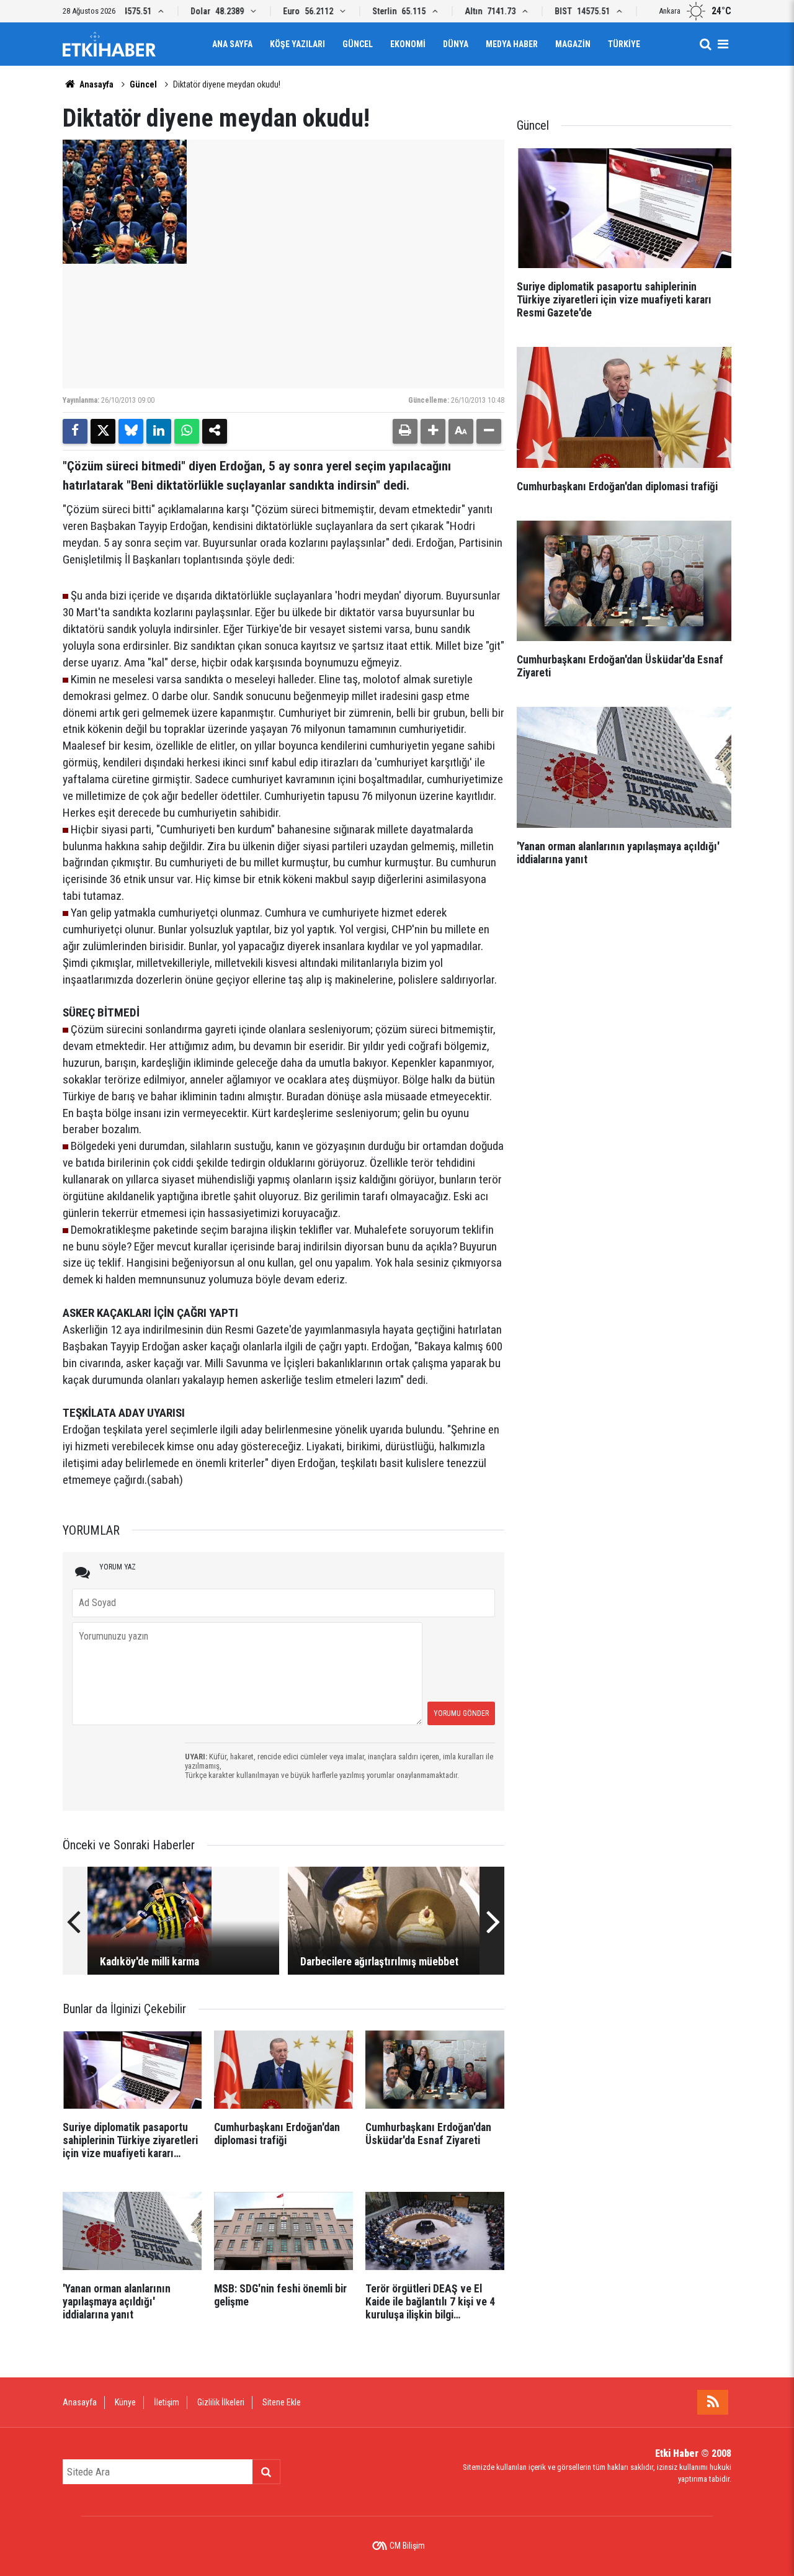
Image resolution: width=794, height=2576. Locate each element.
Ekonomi (408, 44)
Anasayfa (96, 84)
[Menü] (723, 44)
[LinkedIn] (159, 431)
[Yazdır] (405, 431)
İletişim (167, 2402)
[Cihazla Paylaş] (215, 431)
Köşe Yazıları (297, 44)
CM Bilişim (407, 2546)
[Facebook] (75, 431)
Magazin (573, 44)
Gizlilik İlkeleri (221, 2402)
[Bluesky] (131, 431)
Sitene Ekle (282, 2402)
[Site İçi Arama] (705, 44)
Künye (125, 2402)
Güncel (358, 44)
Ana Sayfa (232, 44)
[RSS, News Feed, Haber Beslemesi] (713, 2402)
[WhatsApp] (187, 431)
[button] (433, 431)
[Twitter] (103, 431)
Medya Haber (512, 44)
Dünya (456, 44)
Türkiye (624, 44)
